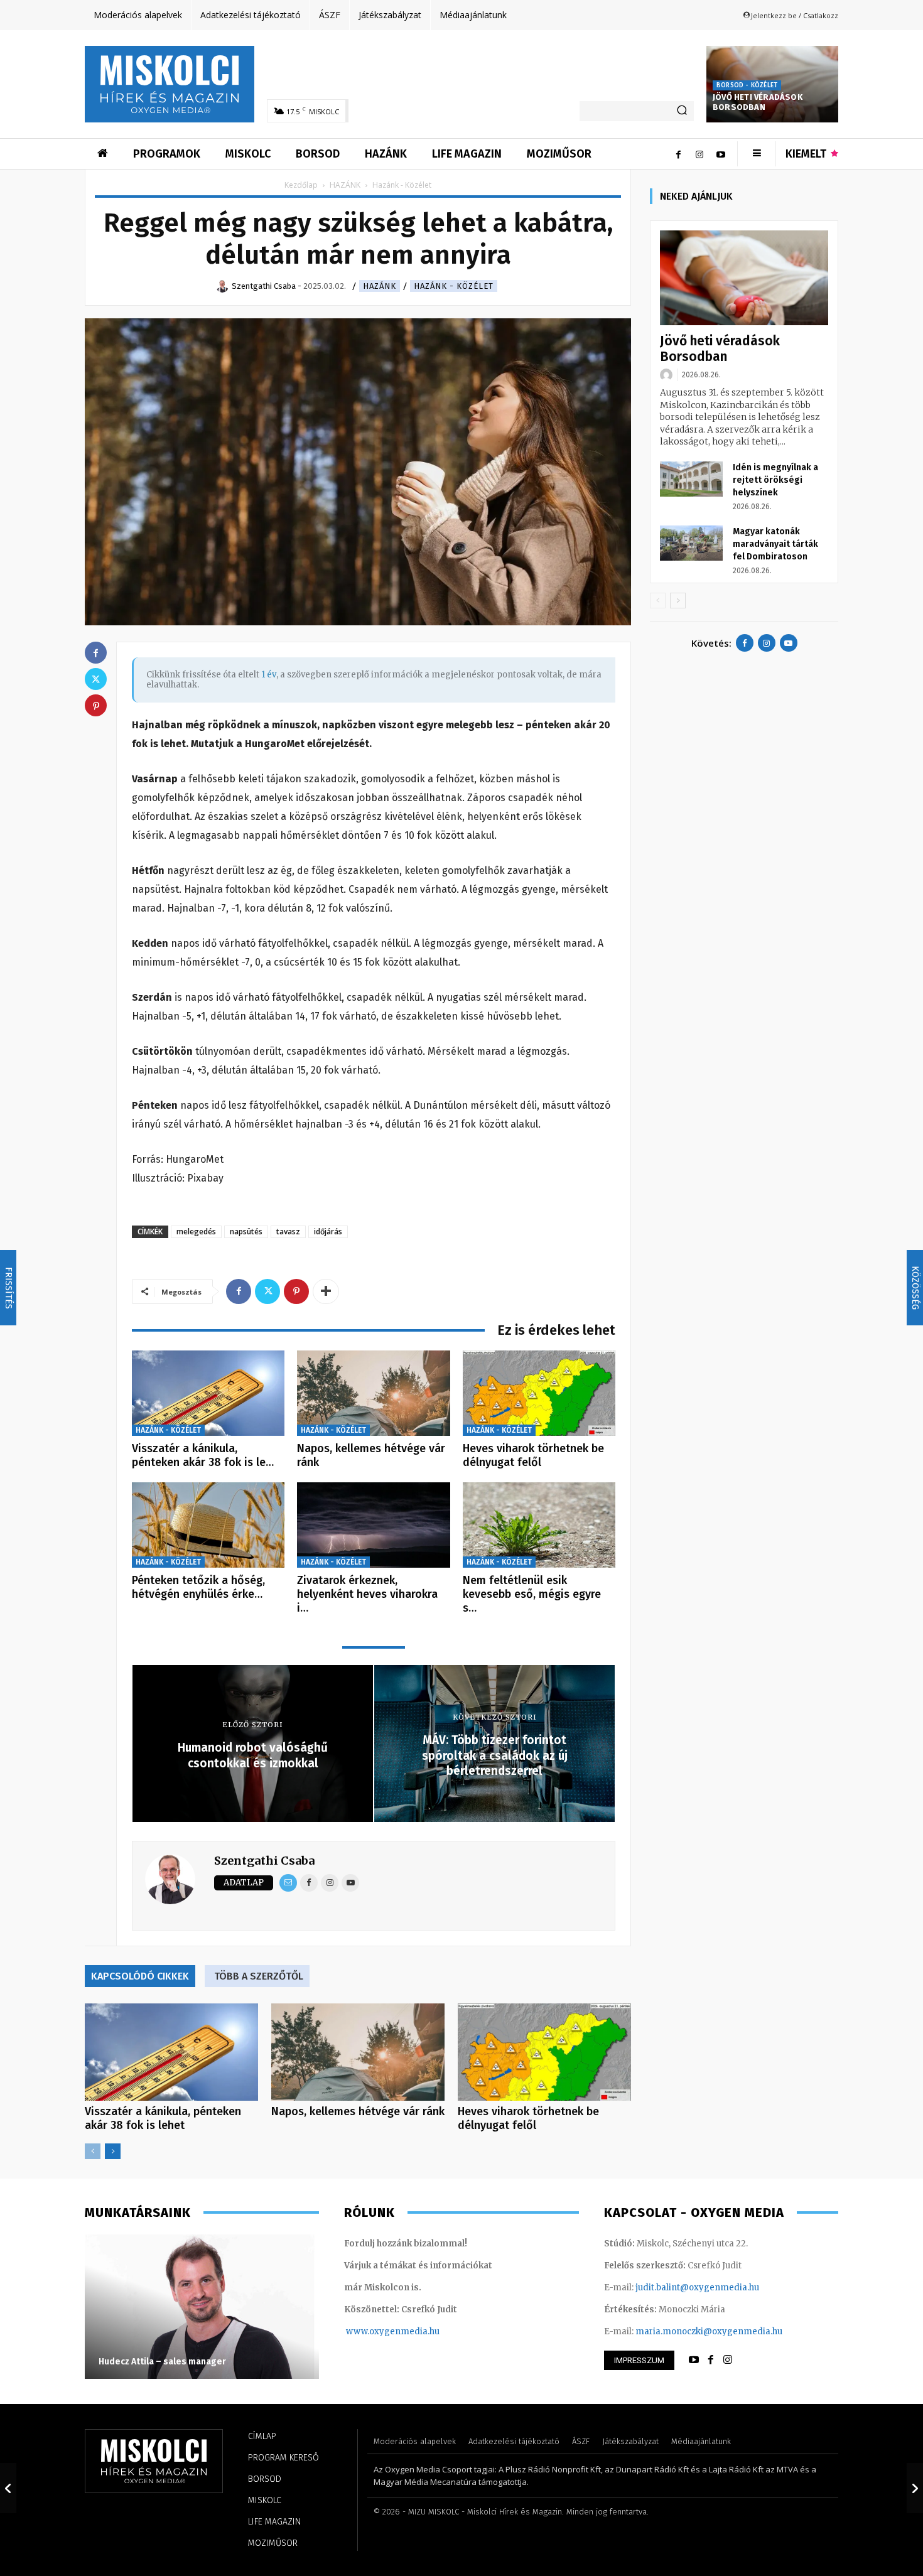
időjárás (328, 1231)
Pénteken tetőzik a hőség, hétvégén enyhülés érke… (198, 1587)
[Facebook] (678, 154)
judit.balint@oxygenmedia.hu (697, 2288)
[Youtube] (721, 154)
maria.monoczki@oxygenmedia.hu (709, 2331)
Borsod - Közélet (747, 85)
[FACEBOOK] (711, 2360)
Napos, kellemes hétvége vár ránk (371, 1455)
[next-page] (113, 2151)
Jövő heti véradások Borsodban (758, 102)
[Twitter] (267, 1291)
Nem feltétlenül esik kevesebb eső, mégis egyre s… (532, 1594)
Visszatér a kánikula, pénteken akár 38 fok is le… (203, 1455)
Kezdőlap (301, 185)
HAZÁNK (345, 185)
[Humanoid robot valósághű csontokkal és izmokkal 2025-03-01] (8, 2488)
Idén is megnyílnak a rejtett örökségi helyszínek (775, 480)
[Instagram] (699, 154)
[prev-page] (93, 2151)
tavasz (288, 1231)
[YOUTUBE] (694, 2360)
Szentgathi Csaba (264, 1861)
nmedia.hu (417, 2331)
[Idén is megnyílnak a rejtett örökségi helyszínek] (691, 479)
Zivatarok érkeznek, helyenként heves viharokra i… (367, 1594)
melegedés (196, 1231)
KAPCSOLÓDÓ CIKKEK (140, 1976)
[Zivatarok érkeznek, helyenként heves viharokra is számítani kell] (373, 1525)
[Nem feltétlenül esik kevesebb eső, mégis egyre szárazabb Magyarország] (539, 1525)
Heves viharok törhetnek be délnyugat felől (533, 1455)
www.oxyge (370, 2331)
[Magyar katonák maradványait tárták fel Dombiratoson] (691, 543)
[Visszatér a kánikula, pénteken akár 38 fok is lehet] (208, 1393)
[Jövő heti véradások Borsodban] (744, 278)
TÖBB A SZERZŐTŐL (259, 1976)
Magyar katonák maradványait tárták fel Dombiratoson (775, 544)
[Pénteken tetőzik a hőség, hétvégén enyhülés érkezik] (208, 1525)
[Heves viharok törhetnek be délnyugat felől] (539, 1393)
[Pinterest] (296, 1291)
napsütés (246, 1231)
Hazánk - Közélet (454, 286)
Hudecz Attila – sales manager (162, 2362)
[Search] (682, 111)
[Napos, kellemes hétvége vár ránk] (373, 1393)
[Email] (288, 1883)
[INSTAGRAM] (728, 2360)
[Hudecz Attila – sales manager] (202, 2307)
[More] (326, 1291)
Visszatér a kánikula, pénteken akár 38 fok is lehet (163, 2118)
